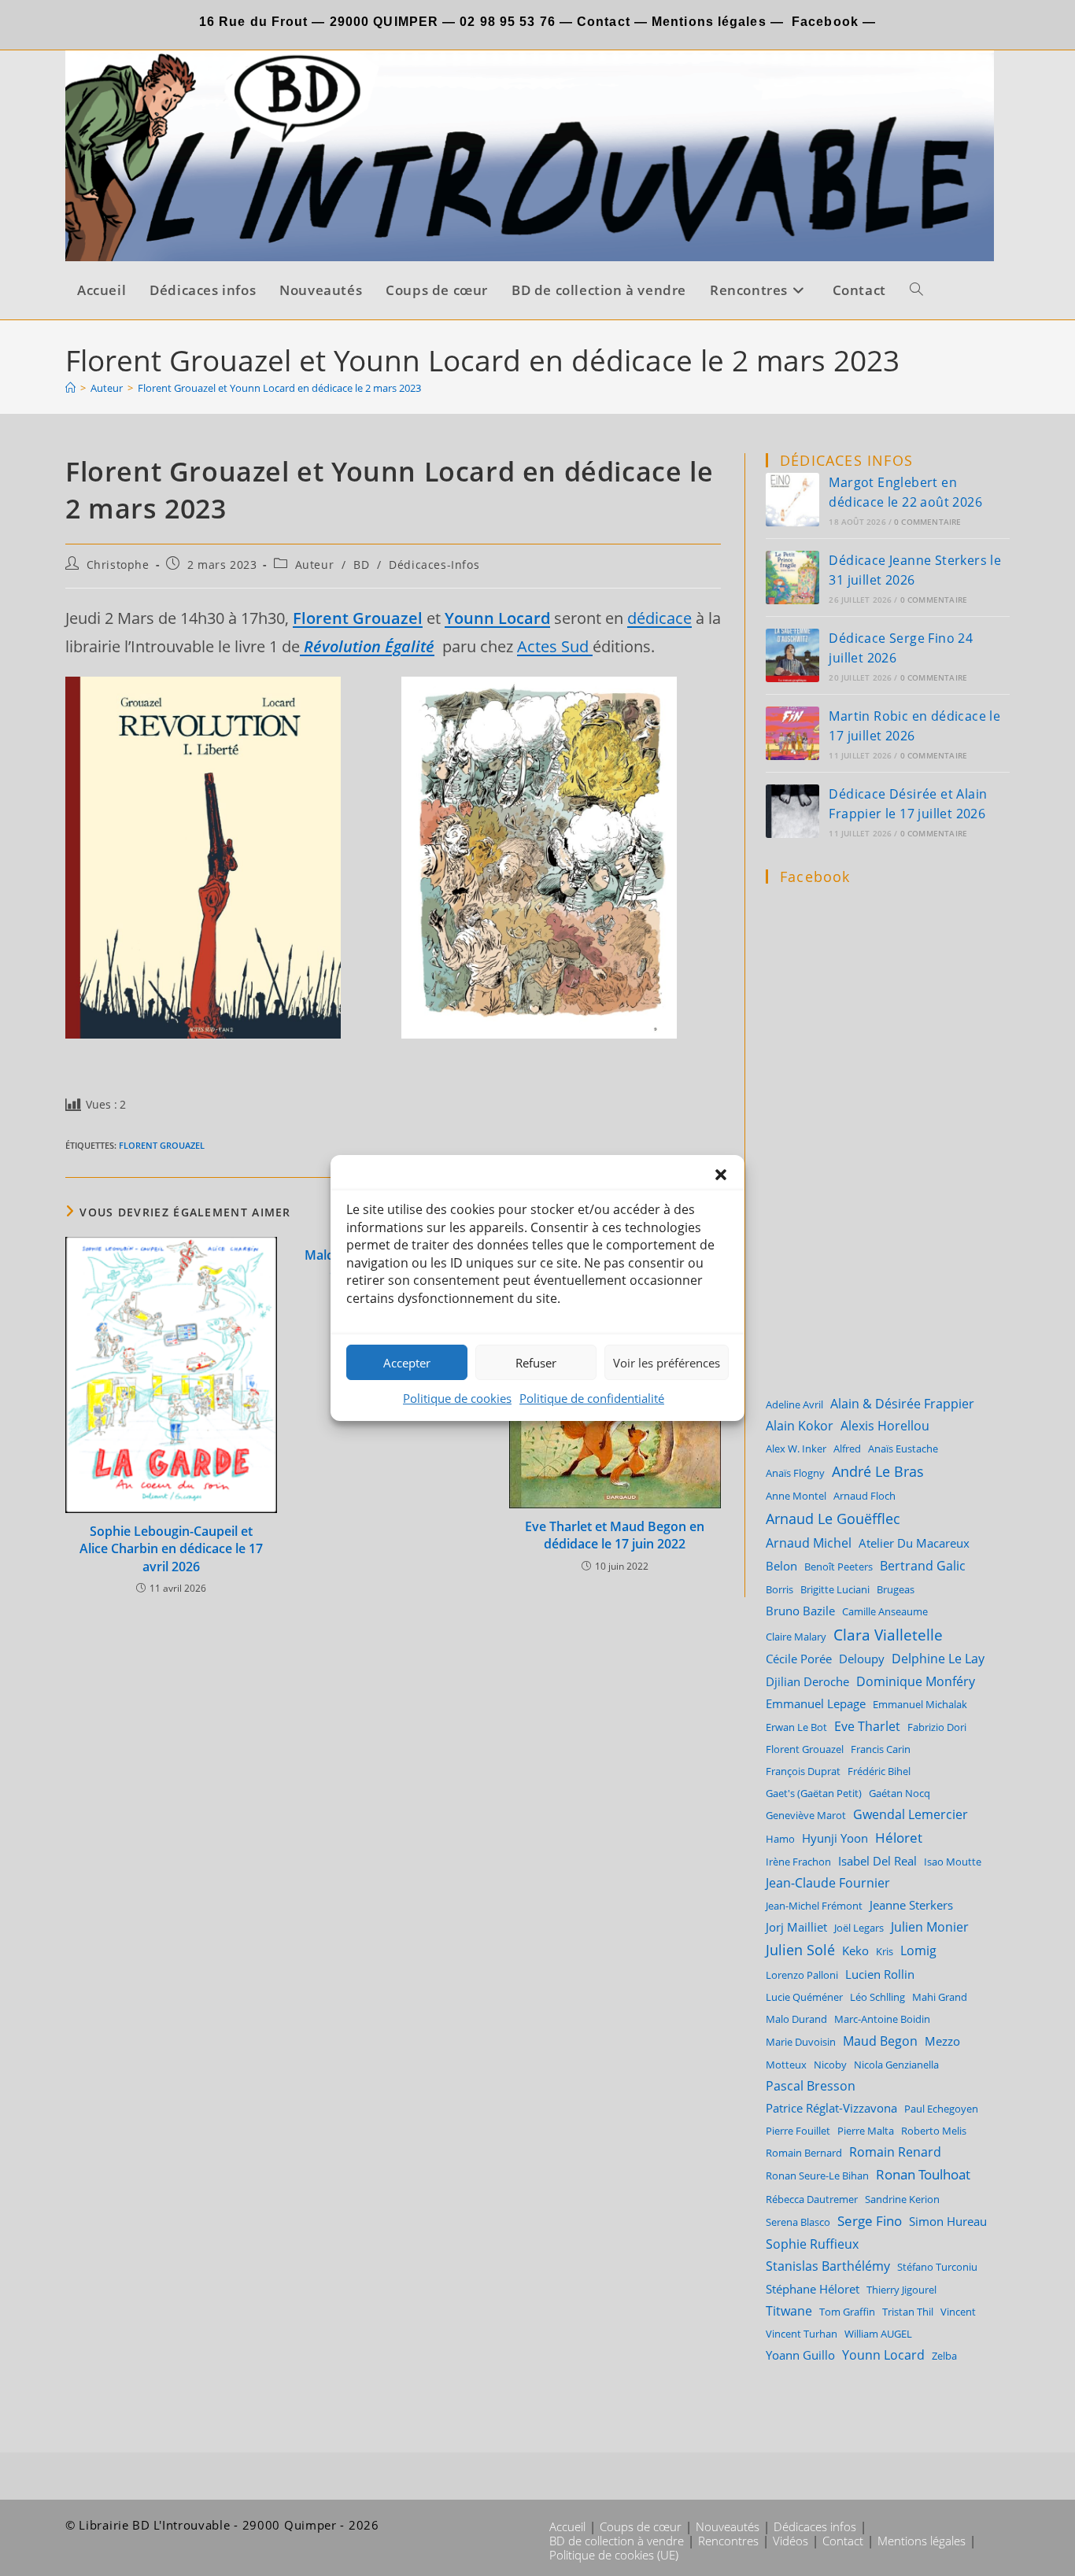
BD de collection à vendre (617, 2541)
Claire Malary (796, 1637)
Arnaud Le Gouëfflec (833, 1518)
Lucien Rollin (880, 1974)
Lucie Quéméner (804, 1997)
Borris (779, 1589)
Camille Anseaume (885, 1611)
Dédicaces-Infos (434, 565)
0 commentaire (928, 522)
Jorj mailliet (796, 1927)
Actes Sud (555, 646)
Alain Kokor (800, 1426)
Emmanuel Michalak (920, 1704)
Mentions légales (709, 22)
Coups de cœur (641, 2526)
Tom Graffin (847, 2312)
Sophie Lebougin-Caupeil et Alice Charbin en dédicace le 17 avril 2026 (171, 1549)
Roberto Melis (934, 2131)
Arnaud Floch (864, 1496)
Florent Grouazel (162, 1145)
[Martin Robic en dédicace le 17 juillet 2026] (792, 733)
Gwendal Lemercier (911, 1814)
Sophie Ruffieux (812, 2244)
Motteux (786, 2065)
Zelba (944, 2356)
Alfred (847, 1449)
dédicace (659, 618)
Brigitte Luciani (835, 1589)
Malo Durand (796, 2019)
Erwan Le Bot (796, 1727)
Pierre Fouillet (798, 2131)
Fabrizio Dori (937, 1727)
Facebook (825, 22)
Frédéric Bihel (879, 1771)
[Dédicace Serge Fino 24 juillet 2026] (792, 655)
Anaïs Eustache (903, 1449)
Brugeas (896, 1589)
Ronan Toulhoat (923, 2174)
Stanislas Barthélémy (828, 2266)
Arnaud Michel (809, 1543)
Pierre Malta (866, 2131)
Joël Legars (859, 1928)
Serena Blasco (798, 2222)
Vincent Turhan (802, 2334)
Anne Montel (796, 1496)
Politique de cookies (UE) (614, 2555)
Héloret (899, 1838)
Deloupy (862, 1659)
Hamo (780, 1839)
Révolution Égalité (367, 646)
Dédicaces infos (815, 2526)
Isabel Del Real (877, 1861)
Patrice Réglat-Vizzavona (831, 2108)
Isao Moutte (953, 1862)
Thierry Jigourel (901, 2290)
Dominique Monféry (916, 1681)
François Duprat (803, 1771)
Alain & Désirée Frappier (902, 1404)
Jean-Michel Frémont (814, 1906)
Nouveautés (728, 2526)
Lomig (918, 1950)
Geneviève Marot (806, 1815)
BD (361, 565)
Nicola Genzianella (896, 2065)
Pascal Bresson (811, 2086)
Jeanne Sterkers (911, 1905)
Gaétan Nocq (900, 1793)
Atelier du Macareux (914, 1543)
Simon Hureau (948, 2221)
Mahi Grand (940, 1997)
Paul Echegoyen (941, 2109)
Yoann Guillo (800, 2355)
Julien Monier (930, 1927)
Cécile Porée (799, 1659)
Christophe (118, 565)
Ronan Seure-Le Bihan (817, 2176)
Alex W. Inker (796, 1449)
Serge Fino (870, 2221)
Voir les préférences (667, 1363)
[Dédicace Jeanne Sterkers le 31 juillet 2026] (792, 578)
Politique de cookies (457, 1398)
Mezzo (942, 2041)
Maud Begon (880, 2041)
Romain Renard (895, 2152)
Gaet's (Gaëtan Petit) (814, 1793)
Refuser (536, 1363)
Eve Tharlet (867, 1726)
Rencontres (728, 2541)
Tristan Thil (908, 2312)
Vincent (958, 2312)
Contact (602, 22)
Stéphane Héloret (813, 2289)
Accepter (407, 1363)
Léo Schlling (877, 1997)
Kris (885, 1951)
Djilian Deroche (807, 1681)
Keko (855, 1950)
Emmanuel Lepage (816, 1703)
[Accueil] (70, 388)
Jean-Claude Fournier (828, 1883)
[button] (721, 1175)
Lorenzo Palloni (802, 1975)
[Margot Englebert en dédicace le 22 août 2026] (792, 500)
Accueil (567, 2526)
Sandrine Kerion (902, 2199)
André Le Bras (878, 1471)
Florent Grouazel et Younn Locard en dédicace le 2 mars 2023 (279, 388)
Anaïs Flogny (795, 1473)
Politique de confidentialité (592, 1398)
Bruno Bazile (800, 1611)
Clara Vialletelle (888, 1635)
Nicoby (830, 2065)
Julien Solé (800, 1950)
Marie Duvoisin (801, 2042)
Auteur (315, 565)
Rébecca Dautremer (812, 2199)
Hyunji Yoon (835, 1838)
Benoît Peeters (839, 1567)
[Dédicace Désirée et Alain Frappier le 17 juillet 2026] (792, 811)
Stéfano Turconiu (937, 2267)
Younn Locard (883, 2355)
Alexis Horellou (885, 1426)
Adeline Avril (794, 1404)
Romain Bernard (804, 2153)
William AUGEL (878, 2334)
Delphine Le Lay (938, 1659)
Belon (781, 1566)
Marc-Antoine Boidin (882, 2019)
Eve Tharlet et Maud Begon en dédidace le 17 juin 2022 (615, 1535)
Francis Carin (881, 1749)
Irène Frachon (798, 1862)
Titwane (789, 2311)
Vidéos (791, 2541)
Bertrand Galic (923, 1565)
